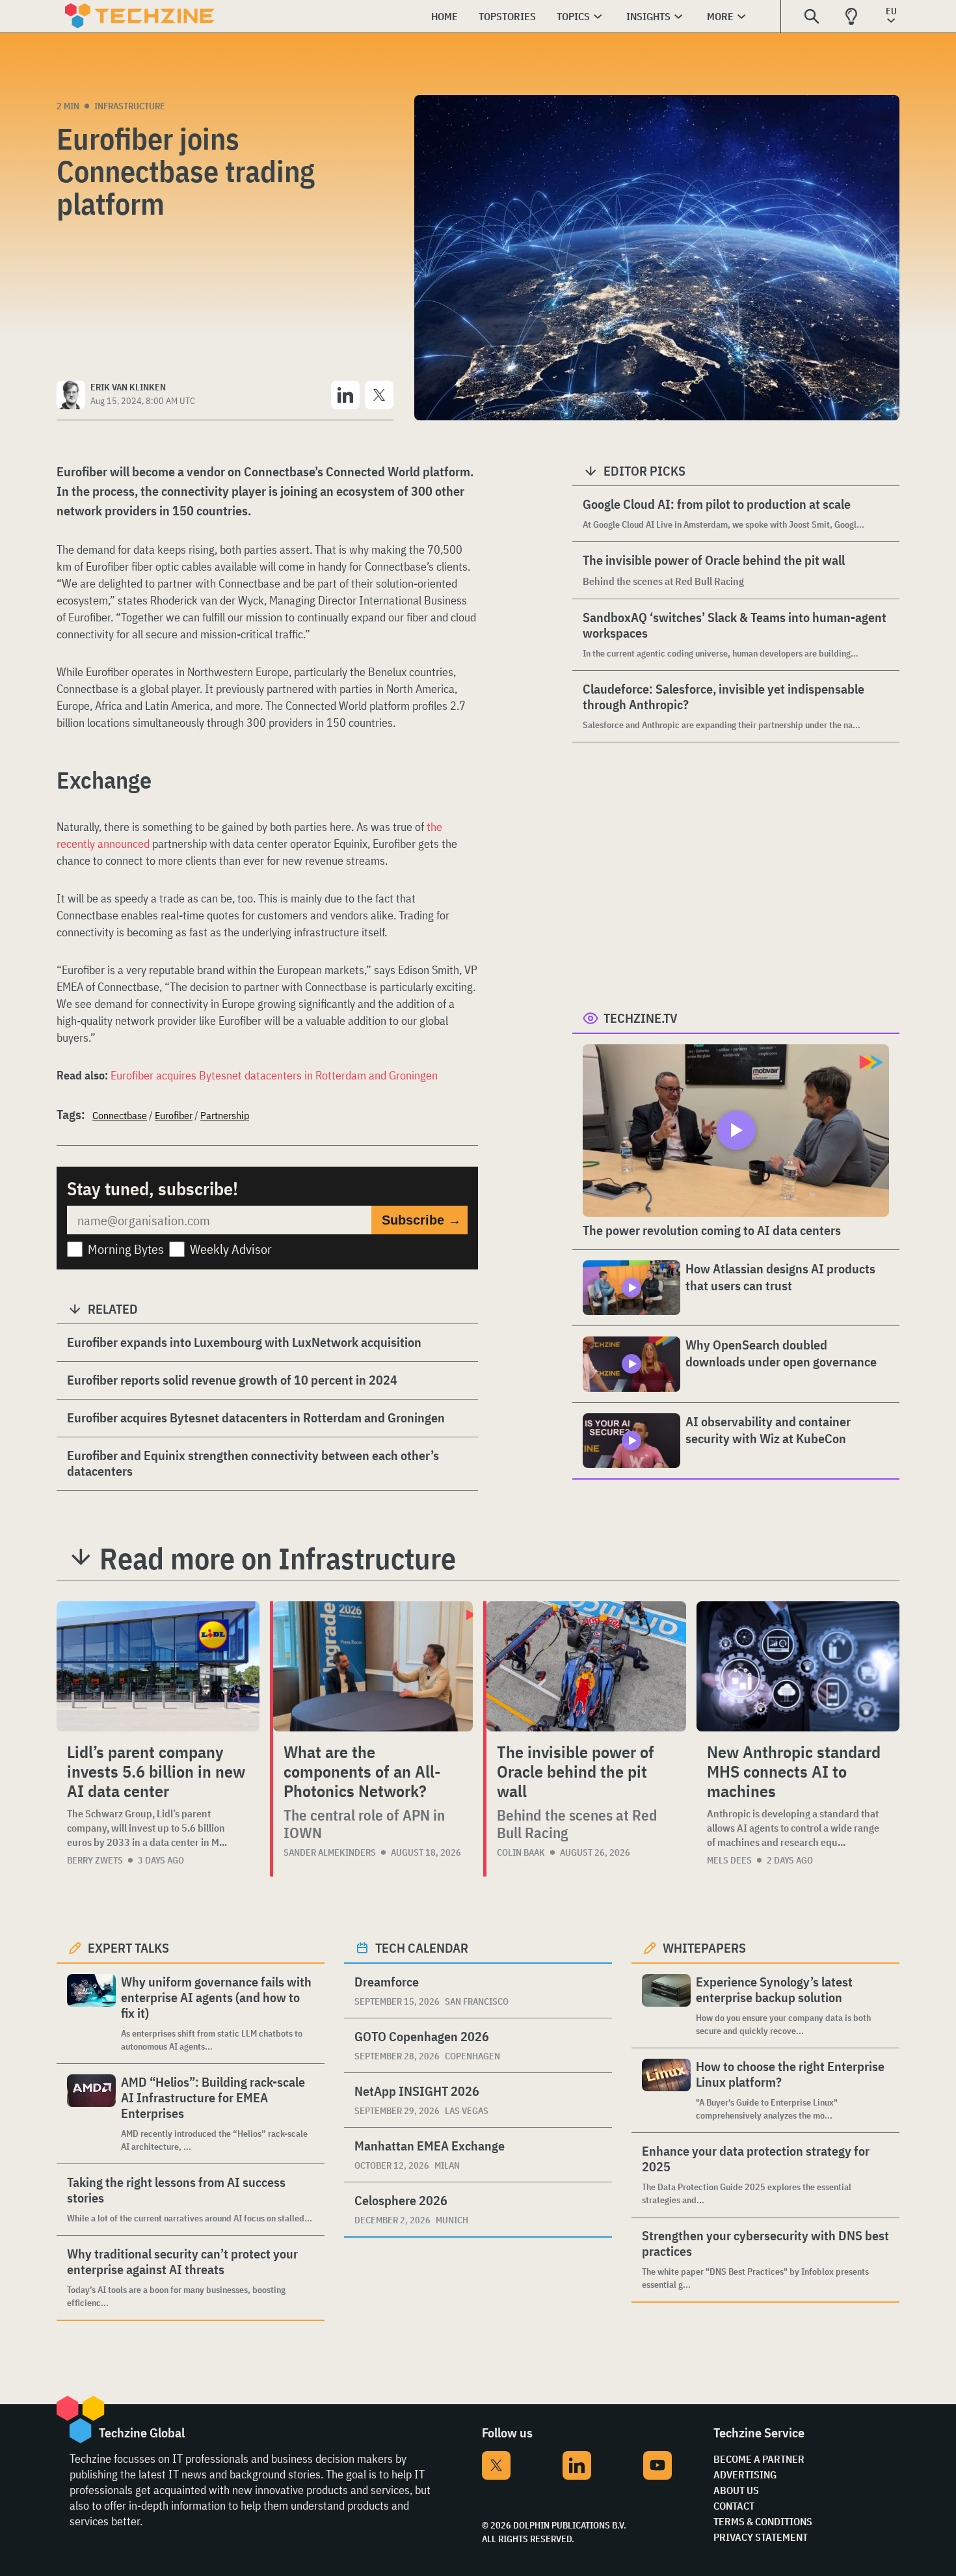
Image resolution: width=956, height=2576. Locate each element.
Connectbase (120, 1115)
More (720, 16)
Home (445, 16)
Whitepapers (704, 1948)
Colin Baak (521, 1852)
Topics (573, 16)
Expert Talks (128, 1948)
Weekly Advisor (231, 1249)
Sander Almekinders (330, 1852)
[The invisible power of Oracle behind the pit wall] (586, 1666)
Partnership (225, 1115)
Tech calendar (422, 1948)
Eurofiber (174, 1115)
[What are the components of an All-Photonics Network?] (373, 1666)
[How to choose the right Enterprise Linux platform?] (666, 2090)
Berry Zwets (95, 1860)
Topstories (507, 16)
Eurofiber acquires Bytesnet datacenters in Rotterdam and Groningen (274, 1075)
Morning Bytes (126, 1249)
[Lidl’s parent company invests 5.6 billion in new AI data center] (158, 1666)
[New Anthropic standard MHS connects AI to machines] (798, 1666)
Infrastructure (130, 106)
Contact (734, 2506)
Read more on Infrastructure (278, 1558)
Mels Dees (729, 1860)
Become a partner (759, 2459)
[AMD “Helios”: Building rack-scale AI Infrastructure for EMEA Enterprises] (91, 2114)
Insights (648, 16)
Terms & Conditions (763, 2521)
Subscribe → (421, 1220)
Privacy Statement (761, 2537)
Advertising (745, 2474)
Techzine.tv (641, 1018)
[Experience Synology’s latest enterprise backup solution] (666, 2006)
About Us (736, 2490)
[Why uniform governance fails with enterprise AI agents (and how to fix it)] (91, 2013)
